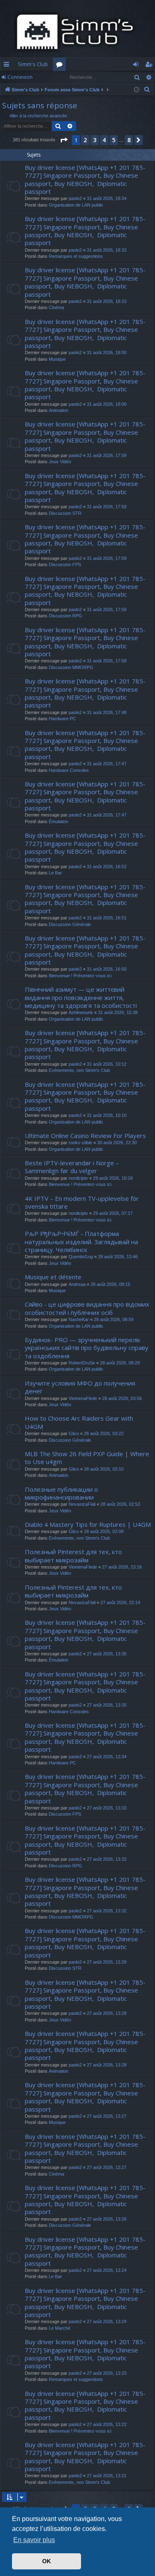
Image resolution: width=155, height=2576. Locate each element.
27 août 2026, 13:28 (107, 2065)
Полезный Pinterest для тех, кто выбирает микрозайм (73, 1556)
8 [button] (129, 140)
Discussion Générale (70, 924)
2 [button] (85, 140)
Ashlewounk (81, 1012)
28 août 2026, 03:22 (104, 1433)
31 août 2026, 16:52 (107, 867)
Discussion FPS (65, 564)
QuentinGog (81, 1257)
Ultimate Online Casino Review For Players (85, 1136)
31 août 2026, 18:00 (107, 352)
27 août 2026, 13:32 (107, 1911)
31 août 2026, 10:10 (107, 1115)
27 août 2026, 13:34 (107, 1757)
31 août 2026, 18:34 (107, 198)
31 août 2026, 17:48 (107, 712)
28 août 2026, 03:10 (104, 1469)
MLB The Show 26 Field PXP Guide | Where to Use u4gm (87, 1458)
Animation (58, 410)
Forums (61, 66)
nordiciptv (78, 1178)
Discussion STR (65, 513)
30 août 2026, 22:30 (117, 1143)
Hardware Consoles (69, 770)
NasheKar (79, 1319)
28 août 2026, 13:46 (118, 1257)
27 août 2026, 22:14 (120, 1602)
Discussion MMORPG (71, 667)
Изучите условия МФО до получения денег (80, 1387)
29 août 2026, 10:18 (113, 1178)
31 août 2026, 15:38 (118, 1012)
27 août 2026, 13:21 (107, 2476)
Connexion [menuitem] (137, 66)
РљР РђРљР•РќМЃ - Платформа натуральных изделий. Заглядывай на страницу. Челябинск (81, 1242)
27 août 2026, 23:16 (122, 1567)
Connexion (20, 77)
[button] (64, 140)
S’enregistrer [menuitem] (150, 66)
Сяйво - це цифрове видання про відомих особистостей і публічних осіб (87, 1308)
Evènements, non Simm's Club (79, 1070)
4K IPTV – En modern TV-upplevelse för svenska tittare (82, 1202)
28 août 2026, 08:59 (114, 1319)
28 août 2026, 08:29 (120, 1363)
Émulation (58, 821)
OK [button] (46, 2561)
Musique (57, 359)
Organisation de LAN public (76, 205)
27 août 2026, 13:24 (107, 2270)
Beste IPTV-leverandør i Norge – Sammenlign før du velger (72, 1167)
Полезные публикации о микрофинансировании (61, 1493)
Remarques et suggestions (76, 256)
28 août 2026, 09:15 (110, 1284)
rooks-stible (80, 1143)
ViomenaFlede (83, 1398)
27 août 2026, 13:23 (107, 2373)
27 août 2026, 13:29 (107, 1962)
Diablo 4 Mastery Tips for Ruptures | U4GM (88, 1524)
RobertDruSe (82, 1363)
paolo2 (75, 198)
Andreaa (77, 1284)
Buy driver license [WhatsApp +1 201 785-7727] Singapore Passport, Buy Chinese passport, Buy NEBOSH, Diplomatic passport (85, 179)
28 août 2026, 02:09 (104, 1531)
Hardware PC (62, 719)
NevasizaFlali (82, 1504)
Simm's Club (33, 64)
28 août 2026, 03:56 (122, 1398)
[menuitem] (147, 90)
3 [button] (95, 140)
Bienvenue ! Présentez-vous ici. (81, 976)
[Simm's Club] (77, 32)
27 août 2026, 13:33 (107, 1808)
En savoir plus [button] (34, 2540)
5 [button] (114, 140)
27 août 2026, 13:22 (107, 2424)
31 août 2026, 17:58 (107, 609)
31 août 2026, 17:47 (107, 764)
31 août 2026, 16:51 (107, 918)
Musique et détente (53, 1277)
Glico (74, 1433)
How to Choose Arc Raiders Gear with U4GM (79, 1422)
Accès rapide (8, 66)
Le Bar (55, 873)
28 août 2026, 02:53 (120, 1504)
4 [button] (104, 140)
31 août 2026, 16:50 (107, 969)
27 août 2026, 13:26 (107, 2219)
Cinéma (56, 307)
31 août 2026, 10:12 (107, 1064)
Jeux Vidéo (60, 462)
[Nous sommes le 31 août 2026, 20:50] (137, 90)
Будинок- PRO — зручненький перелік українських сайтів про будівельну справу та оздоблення (87, 1348)
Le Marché (60, 2328)
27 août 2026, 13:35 (107, 1654)
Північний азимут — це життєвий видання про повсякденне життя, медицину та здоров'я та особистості (81, 997)
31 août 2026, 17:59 (107, 455)
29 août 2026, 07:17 (113, 1213)
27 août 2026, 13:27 (107, 2116)
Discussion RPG (66, 616)
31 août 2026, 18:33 (107, 250)
